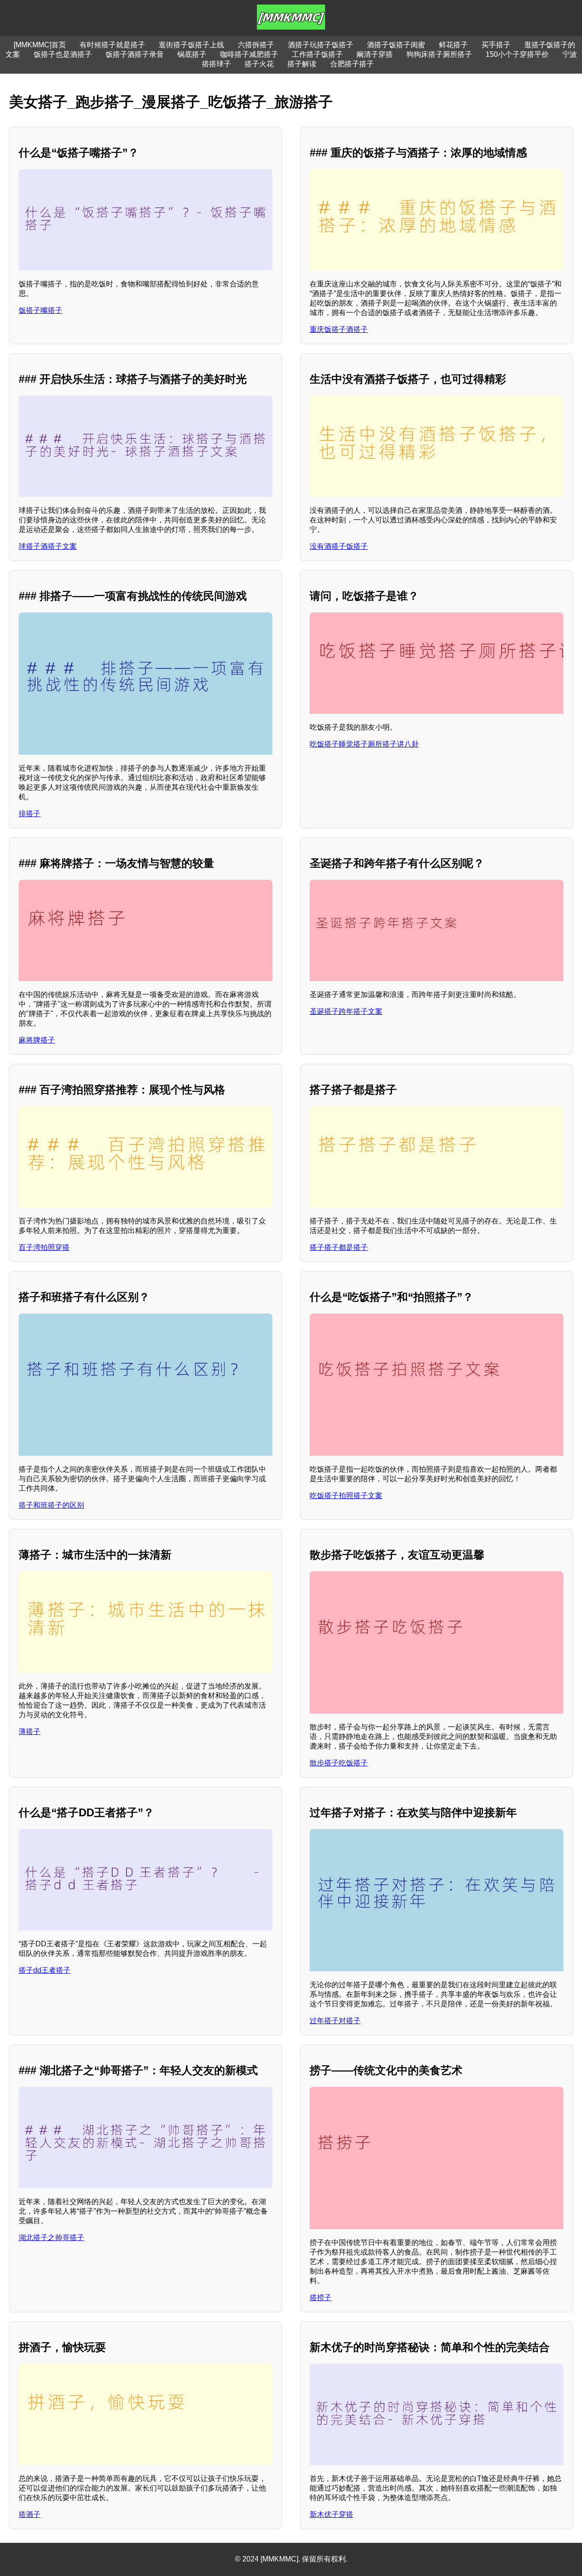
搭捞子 (321, 2298)
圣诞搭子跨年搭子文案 (346, 1011)
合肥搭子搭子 (352, 64)
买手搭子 (496, 45)
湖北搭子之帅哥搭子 (51, 2238)
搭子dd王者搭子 (45, 1970)
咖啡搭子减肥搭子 (249, 54)
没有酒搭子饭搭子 (339, 546)
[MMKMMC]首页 (40, 45)
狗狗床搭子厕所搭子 (439, 54)
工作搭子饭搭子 (317, 54)
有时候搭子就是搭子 (112, 45)
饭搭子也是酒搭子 (63, 54)
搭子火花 (259, 64)
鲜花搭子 (453, 45)
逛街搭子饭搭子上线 (191, 45)
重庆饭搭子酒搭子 (339, 329)
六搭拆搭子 (256, 45)
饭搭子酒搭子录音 (135, 54)
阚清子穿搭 (375, 54)
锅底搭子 (192, 54)
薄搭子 (30, 1732)
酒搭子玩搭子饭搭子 (321, 45)
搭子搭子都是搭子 (339, 1247)
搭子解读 (302, 64)
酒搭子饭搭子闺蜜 (396, 45)
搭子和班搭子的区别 (51, 1505)
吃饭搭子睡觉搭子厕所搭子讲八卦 (364, 744)
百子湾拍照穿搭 (44, 1247)
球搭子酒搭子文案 (48, 546)
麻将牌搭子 (37, 1040)
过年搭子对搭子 (335, 2021)
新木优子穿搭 (331, 2514)
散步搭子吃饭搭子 (339, 1763)
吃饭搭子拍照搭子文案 (346, 1496)
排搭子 (30, 814)
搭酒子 (30, 2514)
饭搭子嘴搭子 (40, 310)
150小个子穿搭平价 (517, 54)
